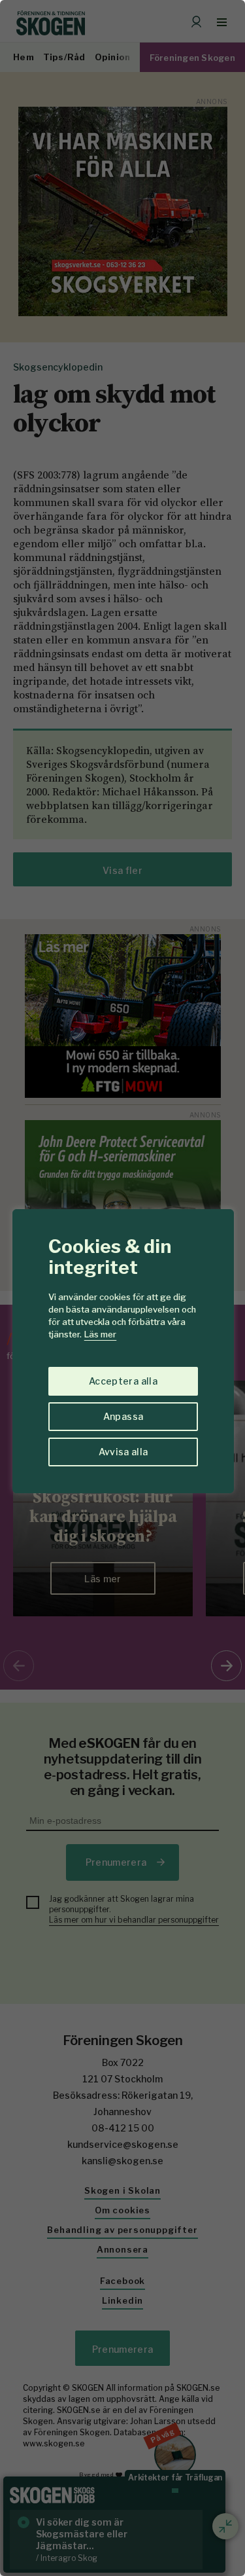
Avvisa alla (123, 1452)
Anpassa (123, 1416)
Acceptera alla (123, 1381)
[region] (122, 1288)
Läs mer (100, 1334)
